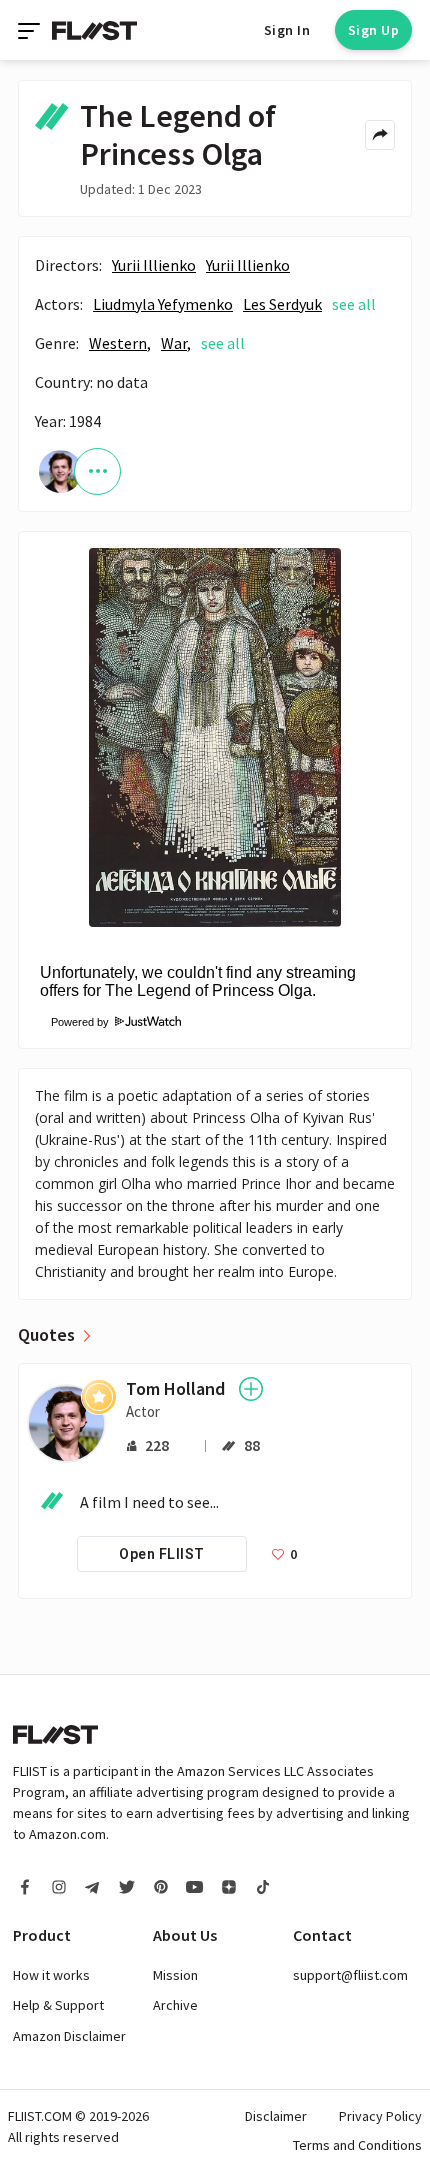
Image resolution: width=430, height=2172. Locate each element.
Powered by (73, 1022)
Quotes (46, 1335)
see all (354, 304)
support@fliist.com (350, 1975)
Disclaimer (276, 2116)
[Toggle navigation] (31, 30)
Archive (175, 2005)
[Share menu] (380, 135)
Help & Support (58, 2005)
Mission (175, 1975)
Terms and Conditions (357, 2145)
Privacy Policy (380, 2116)
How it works (51, 1975)
